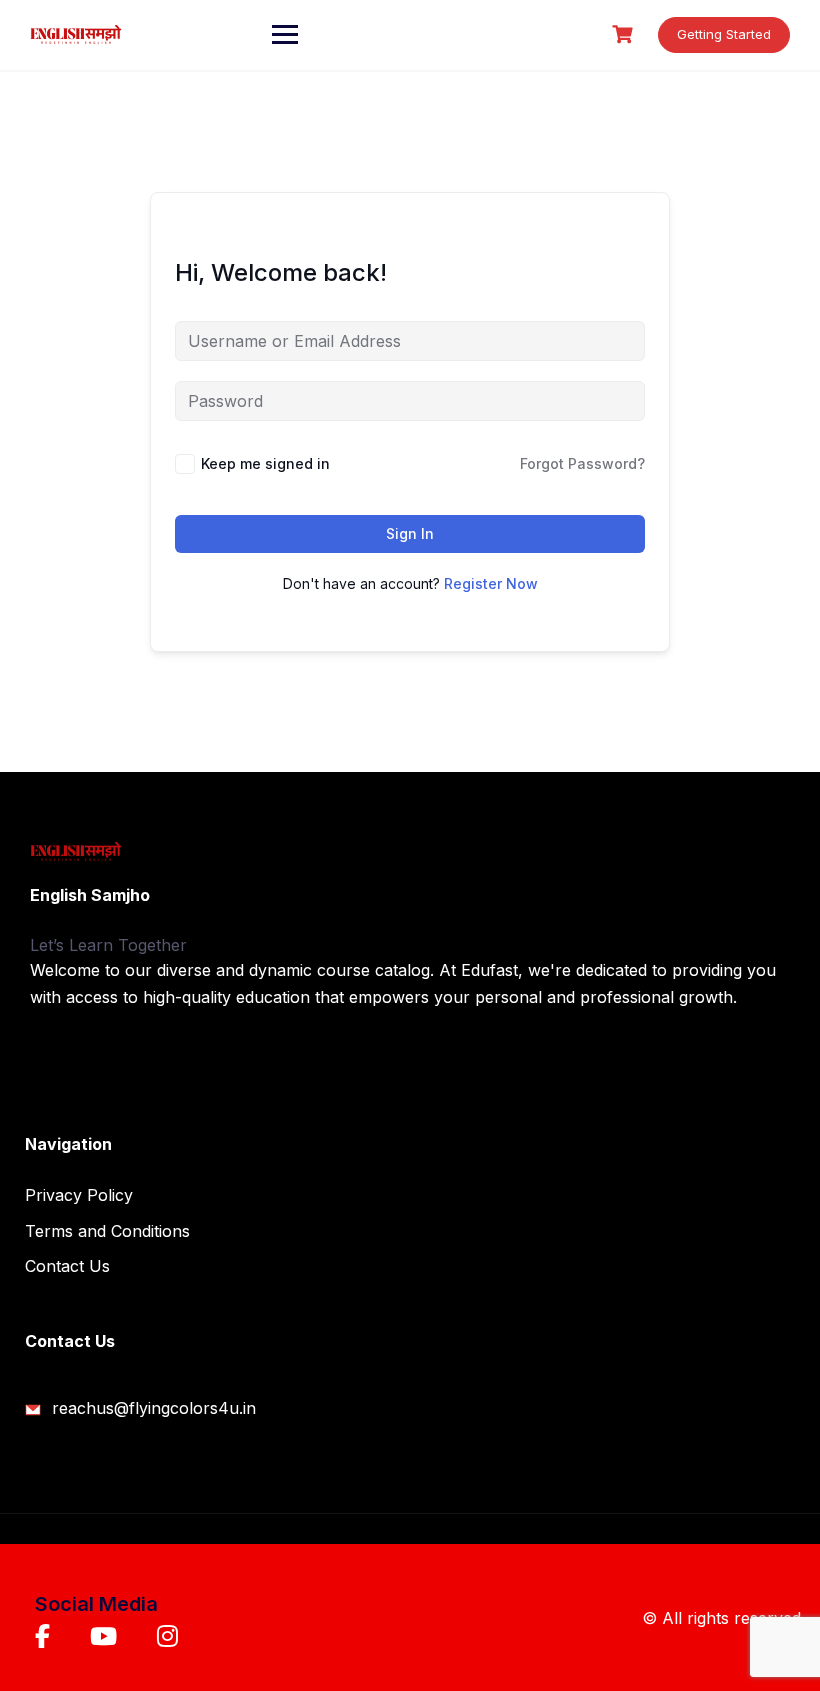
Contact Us (67, 1266)
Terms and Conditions (107, 1231)
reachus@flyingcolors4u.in (151, 1408)
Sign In (410, 533)
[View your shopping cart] (625, 34)
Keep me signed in (265, 463)
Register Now (491, 583)
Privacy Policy (79, 1195)
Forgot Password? (582, 463)
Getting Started (724, 34)
